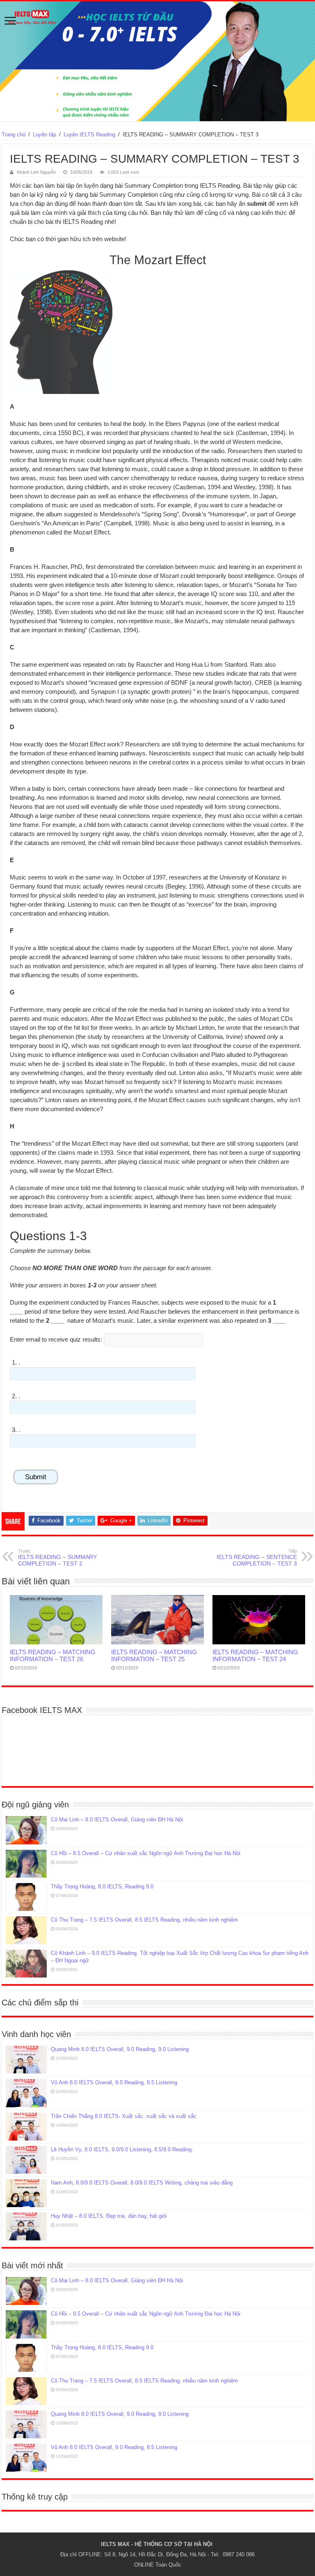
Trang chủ (14, 135)
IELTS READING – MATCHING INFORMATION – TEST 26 (53, 1655)
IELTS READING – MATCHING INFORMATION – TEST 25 (154, 1655)
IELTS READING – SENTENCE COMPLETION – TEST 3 (257, 1558)
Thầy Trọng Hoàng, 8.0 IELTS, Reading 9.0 (102, 1887)
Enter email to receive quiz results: (56, 1339)
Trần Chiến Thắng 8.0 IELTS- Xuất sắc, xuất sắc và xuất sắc (124, 2116)
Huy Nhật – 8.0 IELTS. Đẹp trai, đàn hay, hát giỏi (109, 2216)
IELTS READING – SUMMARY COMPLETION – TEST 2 (57, 1558)
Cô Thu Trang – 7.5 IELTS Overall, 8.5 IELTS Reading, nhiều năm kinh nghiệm (144, 1920)
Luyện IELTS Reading (89, 135)
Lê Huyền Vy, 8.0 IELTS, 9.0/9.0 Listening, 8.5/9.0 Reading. (122, 2149)
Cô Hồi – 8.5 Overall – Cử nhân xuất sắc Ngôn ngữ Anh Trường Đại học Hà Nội (146, 1853)
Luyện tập (45, 135)
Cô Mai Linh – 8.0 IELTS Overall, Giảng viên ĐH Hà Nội (117, 1820)
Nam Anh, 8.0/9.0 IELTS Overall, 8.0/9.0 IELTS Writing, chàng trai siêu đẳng (142, 2183)
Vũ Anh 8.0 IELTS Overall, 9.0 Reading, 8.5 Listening (114, 2082)
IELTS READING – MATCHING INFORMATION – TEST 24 (255, 1655)
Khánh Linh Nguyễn (36, 172)
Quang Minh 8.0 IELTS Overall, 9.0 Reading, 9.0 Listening (120, 2049)
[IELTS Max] (157, 61)
